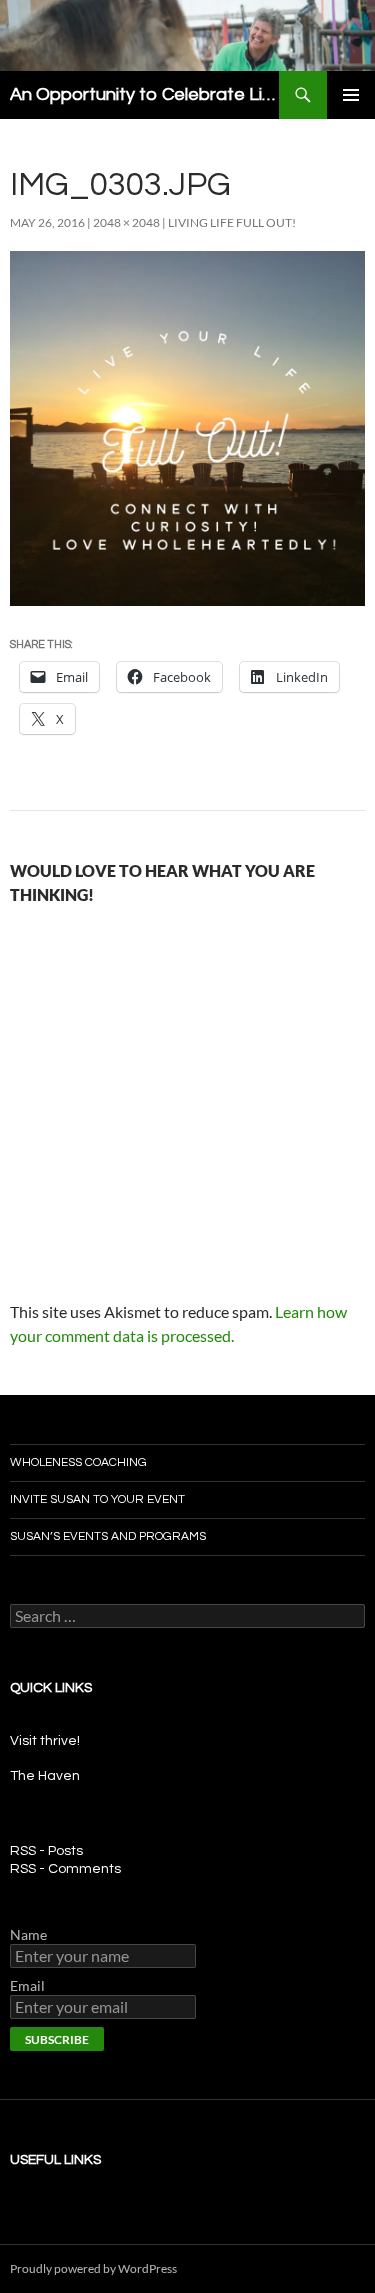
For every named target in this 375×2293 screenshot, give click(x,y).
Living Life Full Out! (232, 222)
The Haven (45, 1776)
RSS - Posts (46, 1851)
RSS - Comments (65, 1869)
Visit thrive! (45, 1741)
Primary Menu (351, 95)
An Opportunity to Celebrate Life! (144, 94)
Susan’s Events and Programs (108, 1536)
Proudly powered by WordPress (93, 2268)
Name (28, 1934)
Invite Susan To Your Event (97, 1499)
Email (27, 1985)
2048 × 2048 (126, 222)
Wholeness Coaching (78, 1462)
